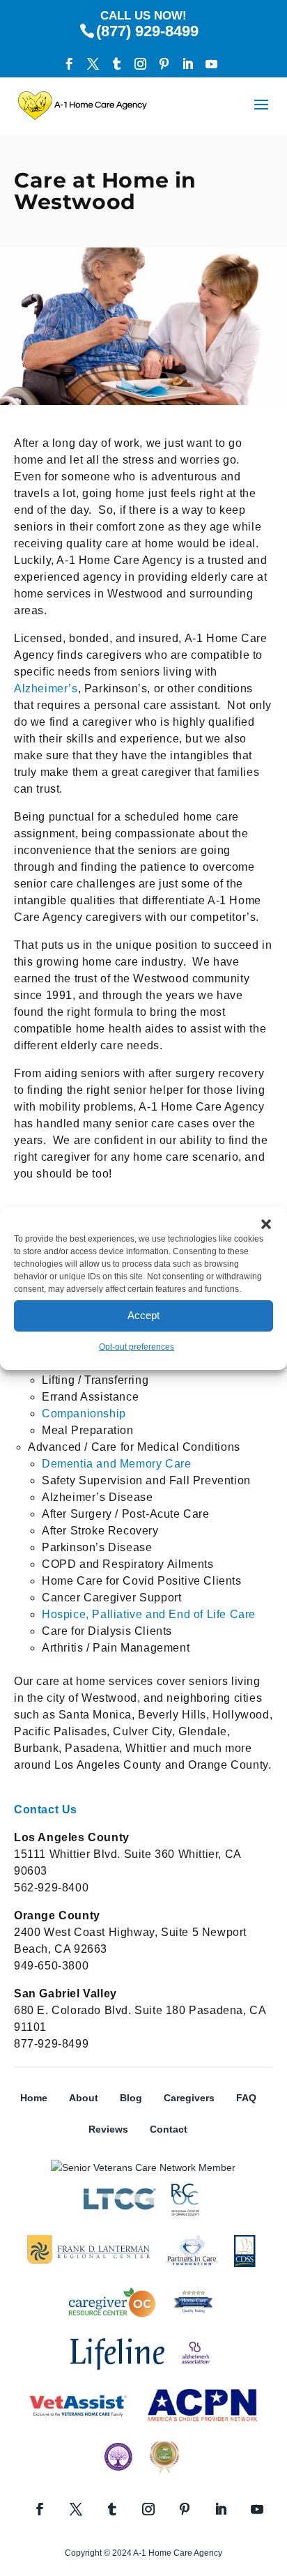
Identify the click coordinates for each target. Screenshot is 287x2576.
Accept (143, 1315)
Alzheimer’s (46, 688)
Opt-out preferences (137, 1347)
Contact (169, 2129)
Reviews (108, 2129)
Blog (131, 2098)
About (84, 2098)
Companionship (84, 1413)
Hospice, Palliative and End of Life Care (149, 1614)
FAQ (246, 2098)
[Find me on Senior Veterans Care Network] (143, 2167)
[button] (266, 1224)
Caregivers (189, 2098)
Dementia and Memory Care (116, 1464)
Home (34, 2098)
